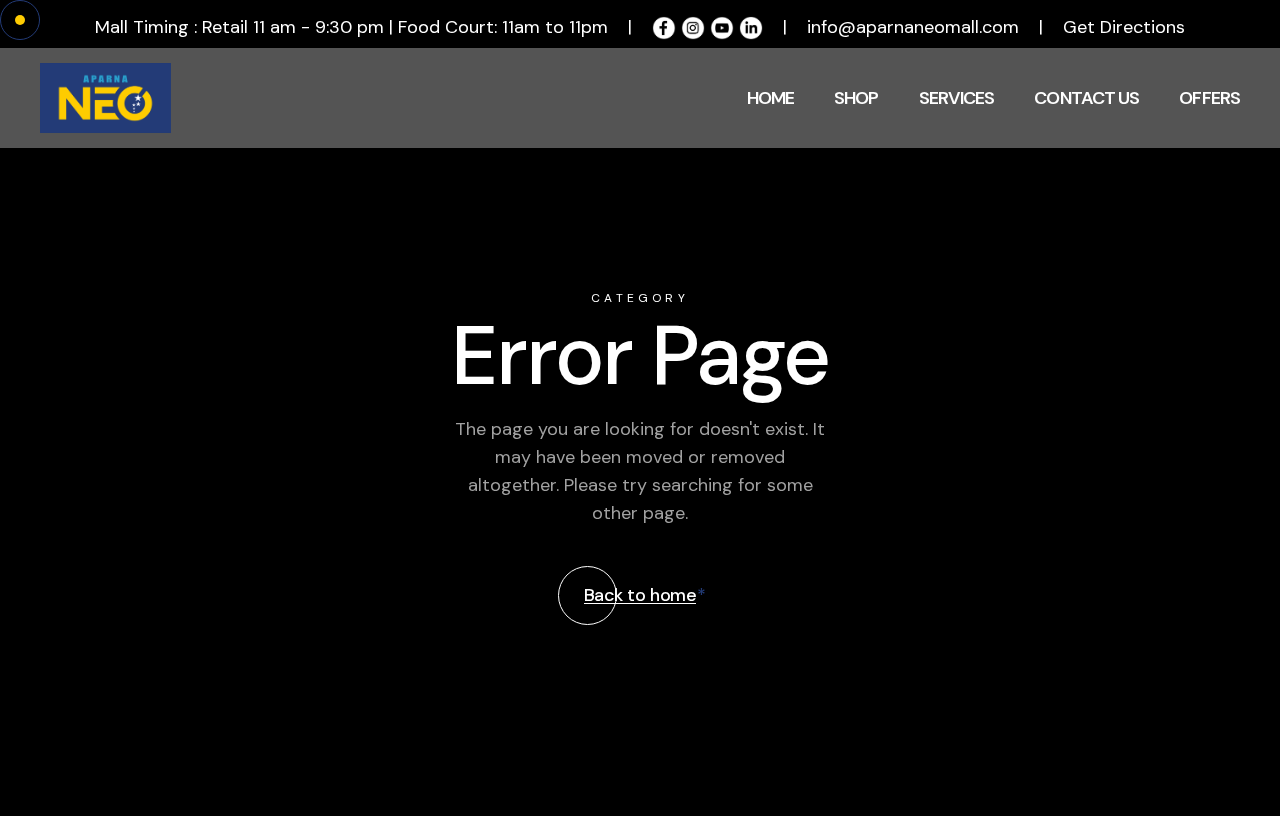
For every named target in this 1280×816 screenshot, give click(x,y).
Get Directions (1124, 27)
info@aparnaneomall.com (913, 27)
